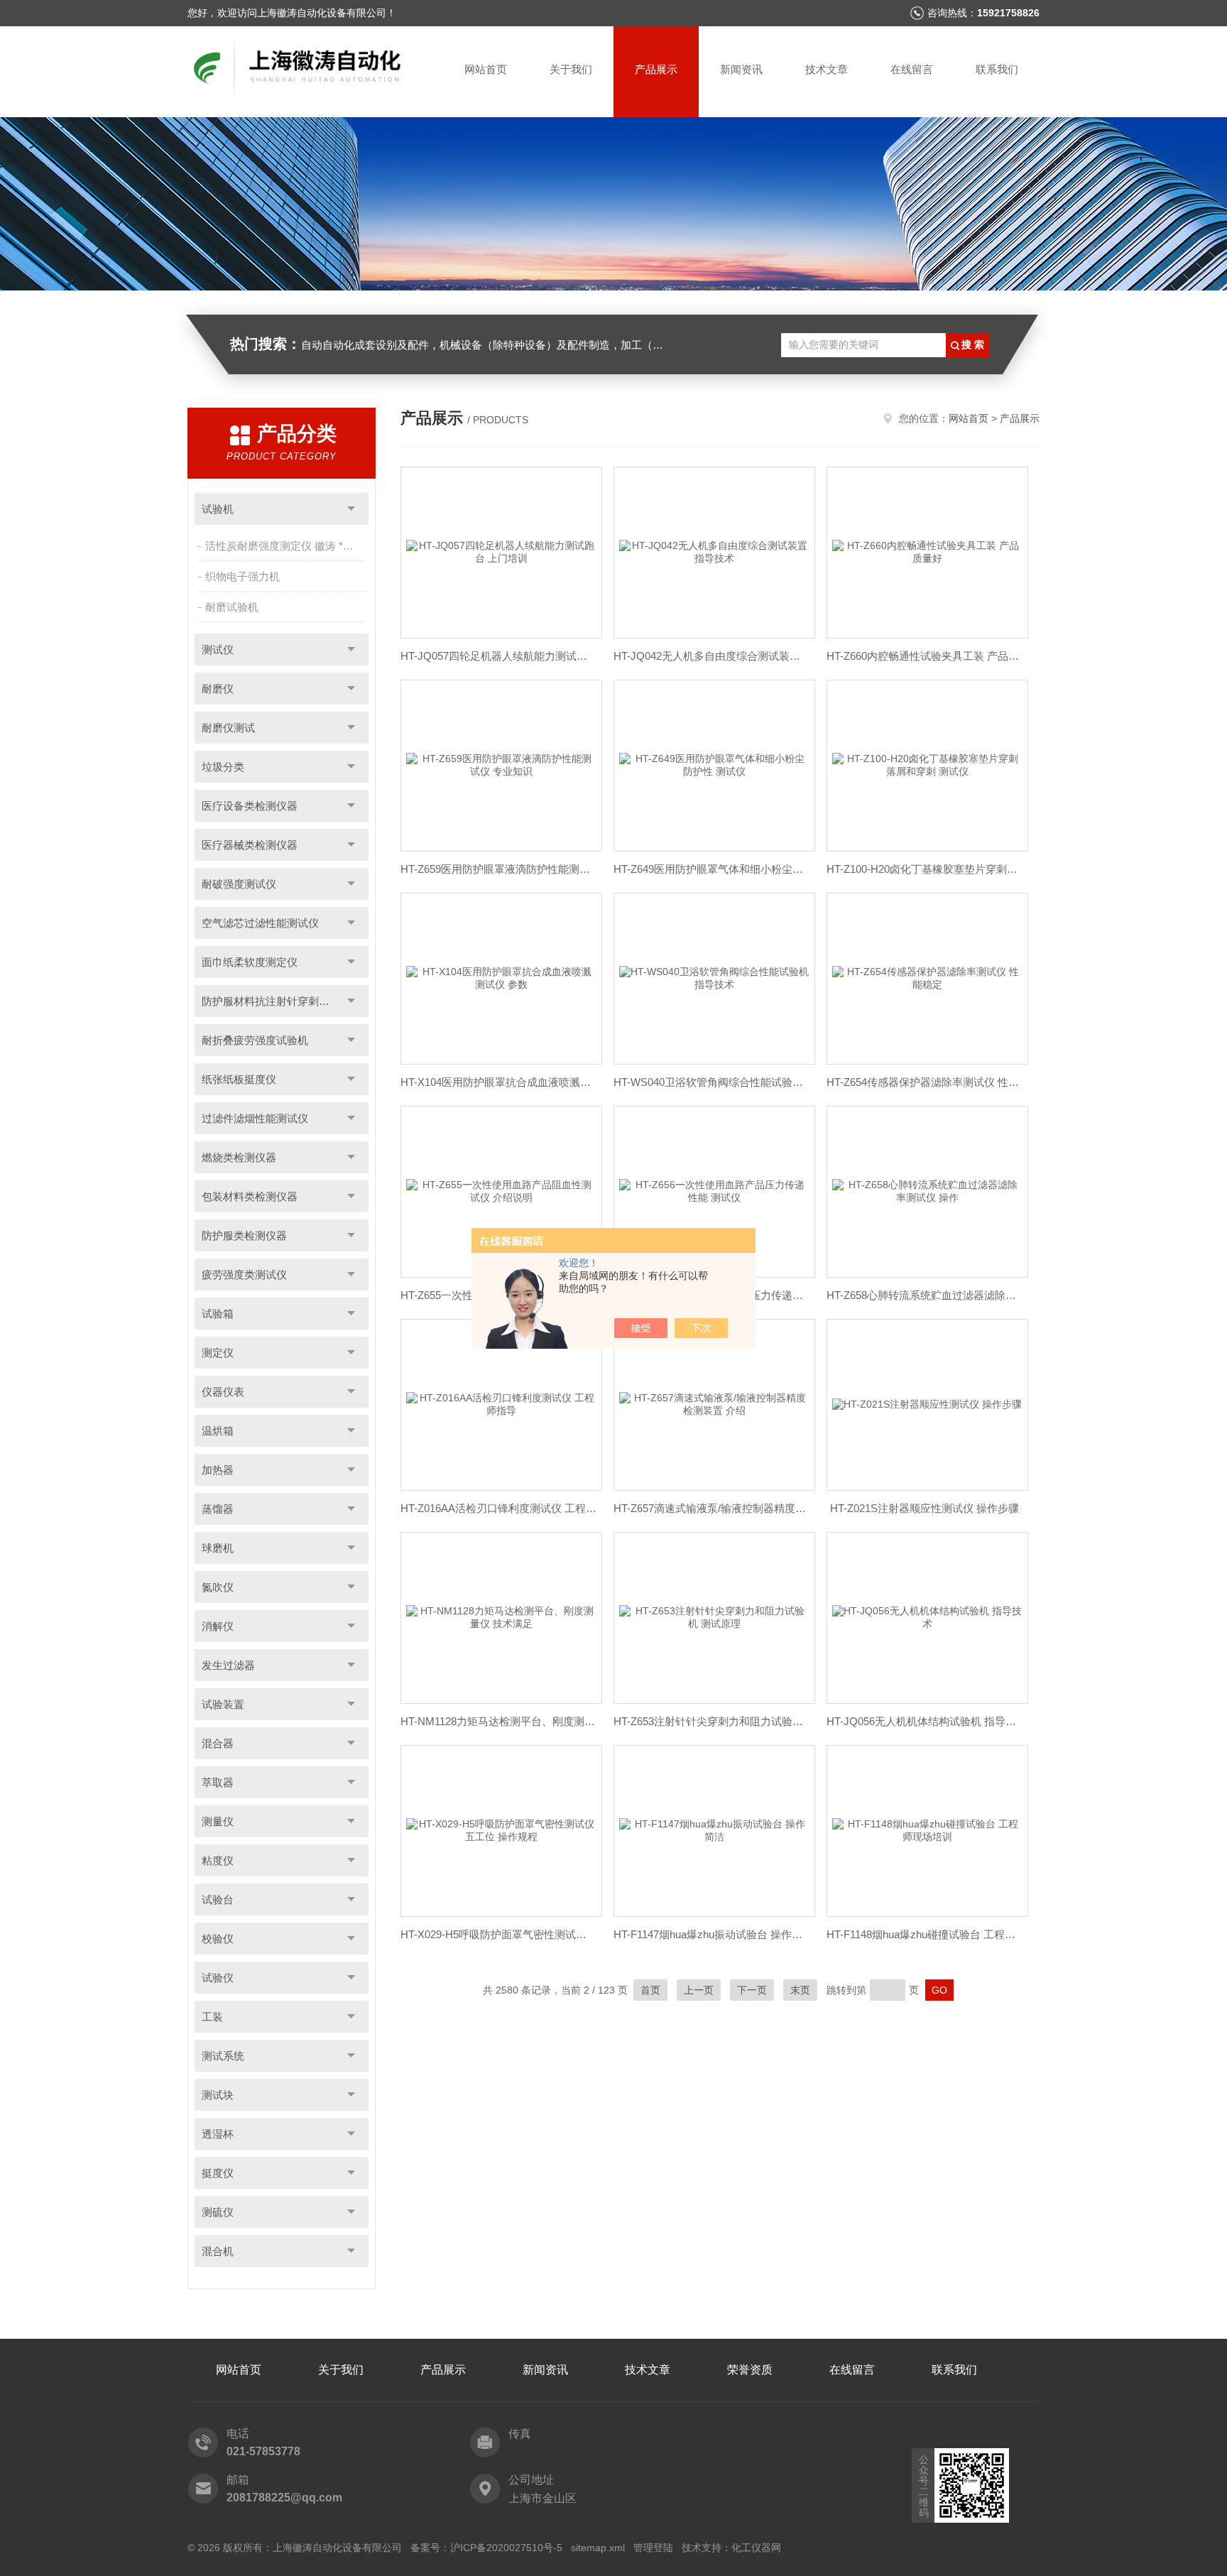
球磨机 (218, 1548)
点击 (351, 509)
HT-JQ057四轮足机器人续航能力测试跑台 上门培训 (498, 656)
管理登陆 (653, 2548)
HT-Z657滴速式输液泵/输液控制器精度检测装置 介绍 (711, 1508)
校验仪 (218, 1939)
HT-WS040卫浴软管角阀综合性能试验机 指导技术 (711, 1082)
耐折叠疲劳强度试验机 (255, 1040)
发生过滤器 (228, 1665)
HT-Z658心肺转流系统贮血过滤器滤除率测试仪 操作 (925, 1295)
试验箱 (218, 1314)
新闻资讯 (741, 69)
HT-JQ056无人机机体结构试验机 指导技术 (925, 1721)
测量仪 (218, 1821)
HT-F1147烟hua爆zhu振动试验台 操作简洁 (711, 1934)
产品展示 (656, 69)
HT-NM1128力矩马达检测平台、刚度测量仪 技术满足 (498, 1721)
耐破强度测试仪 (239, 884)
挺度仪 (218, 2173)
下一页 (752, 1990)
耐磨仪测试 (228, 728)
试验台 (218, 1900)
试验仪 (218, 1978)
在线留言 (912, 69)
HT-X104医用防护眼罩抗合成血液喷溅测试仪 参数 (498, 1082)
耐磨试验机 (232, 607)
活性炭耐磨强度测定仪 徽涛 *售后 (285, 546)
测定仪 (218, 1353)
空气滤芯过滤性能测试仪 (260, 923)
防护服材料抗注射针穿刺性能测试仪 (285, 1001)
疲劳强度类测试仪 (244, 1275)
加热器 (218, 1470)
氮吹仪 (218, 1587)
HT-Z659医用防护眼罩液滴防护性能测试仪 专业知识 (498, 869)
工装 (212, 2017)
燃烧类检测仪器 (239, 1157)
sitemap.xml (598, 2548)
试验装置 (223, 1704)
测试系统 (223, 2056)
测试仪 (218, 650)
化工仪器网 (756, 2548)
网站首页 (486, 69)
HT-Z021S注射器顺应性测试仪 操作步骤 (925, 1508)
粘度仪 (218, 1860)
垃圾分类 (223, 767)
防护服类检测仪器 (244, 1235)
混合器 (218, 1743)
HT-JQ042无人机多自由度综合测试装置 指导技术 (711, 656)
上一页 (699, 1990)
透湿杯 (218, 2134)
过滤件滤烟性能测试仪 (255, 1118)
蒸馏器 (218, 1509)
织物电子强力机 (242, 576)
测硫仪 (218, 2212)
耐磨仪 (218, 689)
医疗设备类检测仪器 (250, 806)
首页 (650, 1990)
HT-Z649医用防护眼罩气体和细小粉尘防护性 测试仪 (711, 869)
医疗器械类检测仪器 (250, 845)
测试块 (218, 2095)
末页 (800, 1990)
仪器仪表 (223, 1392)
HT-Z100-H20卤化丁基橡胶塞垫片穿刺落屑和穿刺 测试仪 (925, 869)
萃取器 (218, 1782)
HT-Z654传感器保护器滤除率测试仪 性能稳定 (925, 1082)
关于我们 (571, 69)
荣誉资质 (750, 2370)
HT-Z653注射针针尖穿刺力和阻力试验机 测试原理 (711, 1721)
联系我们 (997, 69)
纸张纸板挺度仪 (239, 1079)
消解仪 (218, 1626)
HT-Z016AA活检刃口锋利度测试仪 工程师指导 (498, 1508)
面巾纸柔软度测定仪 (250, 962)
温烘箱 (218, 1431)
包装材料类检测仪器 (250, 1196)
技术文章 (827, 69)
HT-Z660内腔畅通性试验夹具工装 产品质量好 (925, 656)
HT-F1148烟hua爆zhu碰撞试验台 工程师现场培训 (925, 1934)
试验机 (218, 509)
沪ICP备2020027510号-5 (506, 2548)
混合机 (218, 2251)
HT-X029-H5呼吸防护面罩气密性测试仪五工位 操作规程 (498, 1934)
